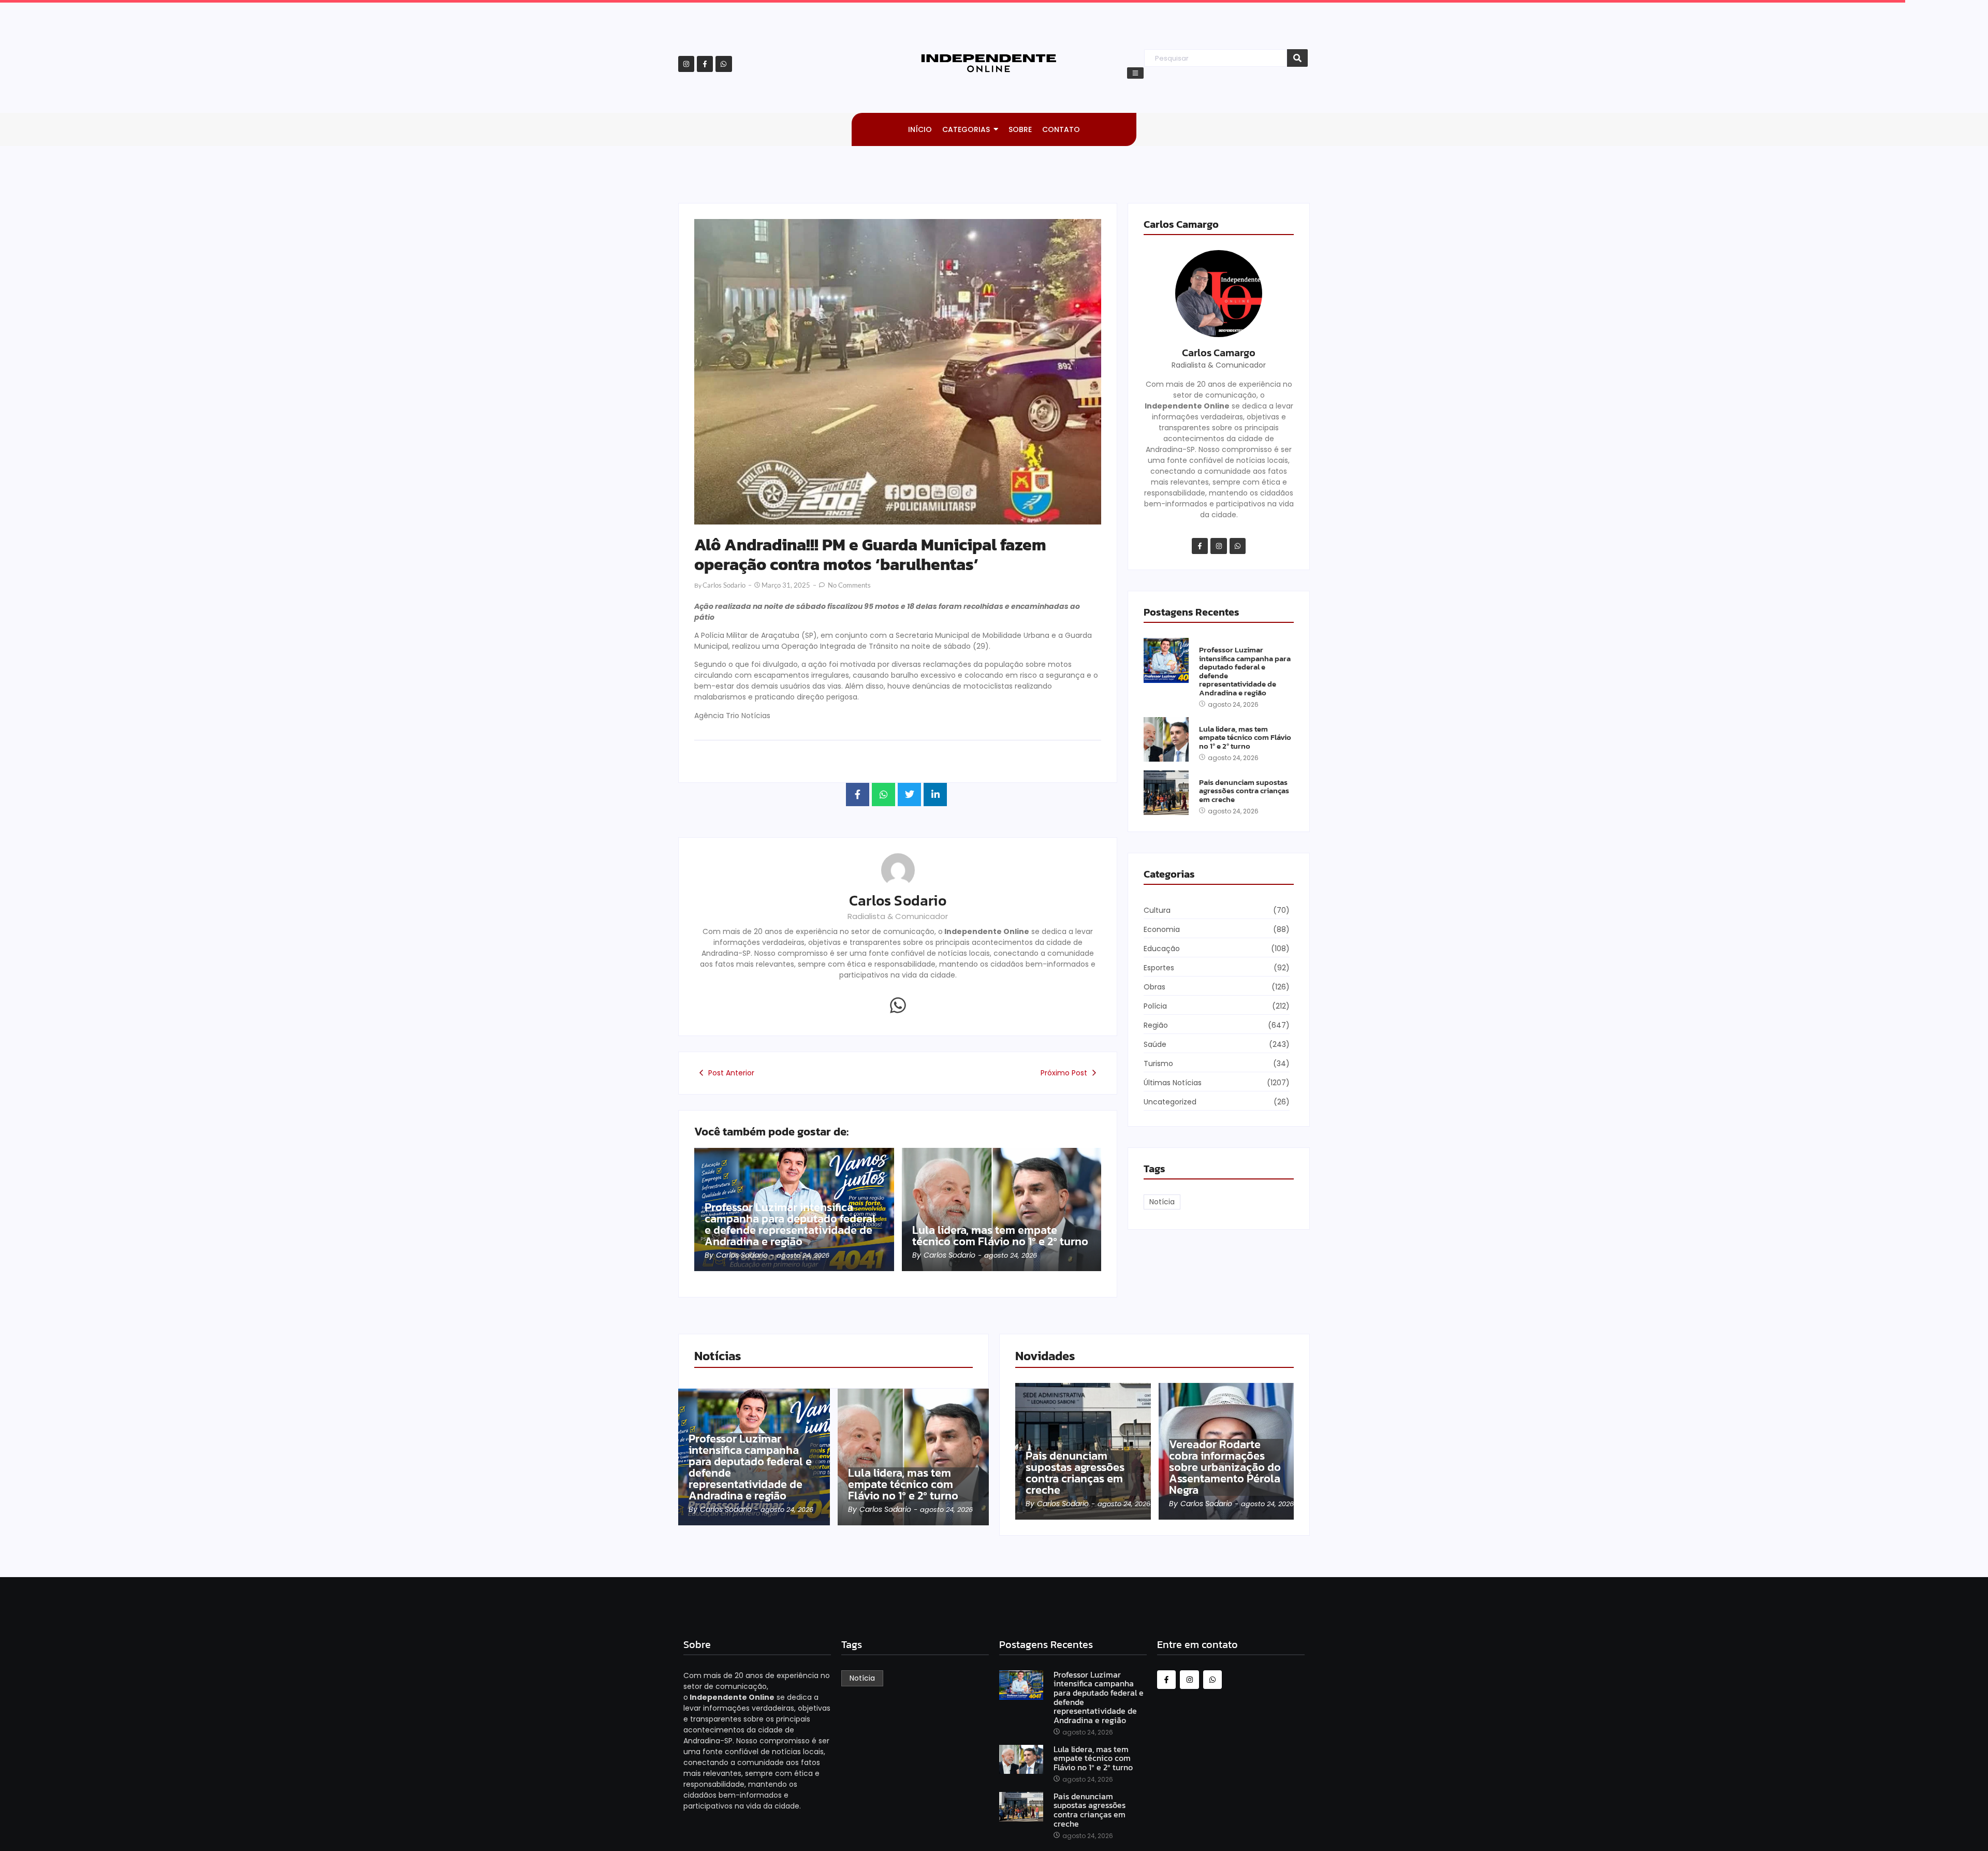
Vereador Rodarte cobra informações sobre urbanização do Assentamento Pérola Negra (1225, 1467)
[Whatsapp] (723, 64)
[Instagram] (686, 64)
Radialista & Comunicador (898, 916)
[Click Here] (1135, 73)
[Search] (1297, 58)
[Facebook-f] (705, 64)
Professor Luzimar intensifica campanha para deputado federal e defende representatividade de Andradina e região (790, 1225)
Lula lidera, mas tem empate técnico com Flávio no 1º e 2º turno (1000, 1236)
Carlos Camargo (1219, 353)
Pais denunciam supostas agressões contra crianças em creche (1244, 791)
